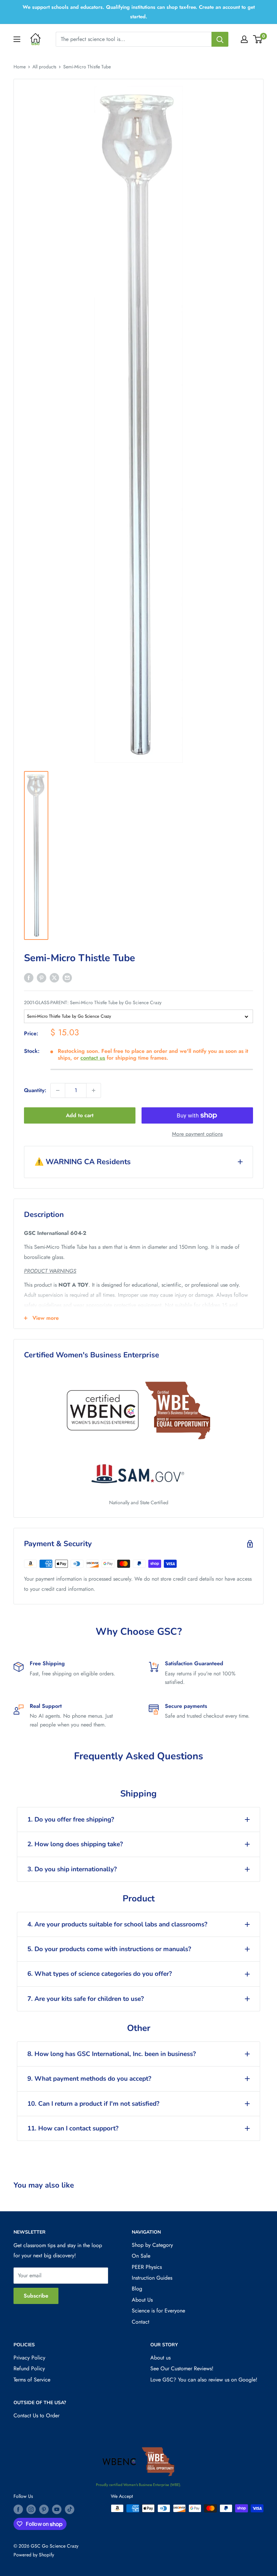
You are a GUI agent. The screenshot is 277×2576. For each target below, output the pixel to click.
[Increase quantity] (94, 1090)
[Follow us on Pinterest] (44, 2509)
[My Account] (244, 39)
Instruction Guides (152, 2278)
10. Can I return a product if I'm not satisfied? (93, 2104)
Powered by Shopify (34, 2555)
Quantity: (35, 1090)
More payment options (197, 1134)
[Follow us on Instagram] (31, 2509)
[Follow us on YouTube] (57, 2509)
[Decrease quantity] (58, 1090)
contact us (93, 1058)
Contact (141, 2322)
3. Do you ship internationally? (72, 1869)
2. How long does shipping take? (75, 1844)
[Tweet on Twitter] (54, 977)
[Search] (220, 39)
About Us (142, 2300)
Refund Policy (29, 2368)
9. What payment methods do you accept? (89, 2079)
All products (44, 67)
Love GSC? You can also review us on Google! (204, 2380)
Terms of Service (32, 2380)
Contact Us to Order (36, 2415)
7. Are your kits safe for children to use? (86, 1999)
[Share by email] (67, 977)
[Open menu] (17, 39)
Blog (137, 2289)
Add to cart (80, 1115)
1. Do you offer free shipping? (71, 1820)
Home (20, 67)
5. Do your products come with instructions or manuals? (109, 1949)
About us (160, 2358)
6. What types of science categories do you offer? (100, 1974)
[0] (258, 39)
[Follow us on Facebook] (18, 2509)
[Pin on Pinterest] (42, 977)
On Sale (141, 2256)
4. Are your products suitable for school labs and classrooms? (117, 1924)
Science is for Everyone (158, 2311)
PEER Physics (147, 2267)
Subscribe (36, 2296)
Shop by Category (152, 2245)
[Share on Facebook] (29, 977)
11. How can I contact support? (73, 2128)
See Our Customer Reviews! (182, 2368)
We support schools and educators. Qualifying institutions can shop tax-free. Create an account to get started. (139, 12)
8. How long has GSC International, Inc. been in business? (112, 2054)
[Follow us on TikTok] (70, 2509)
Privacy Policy (29, 2358)
